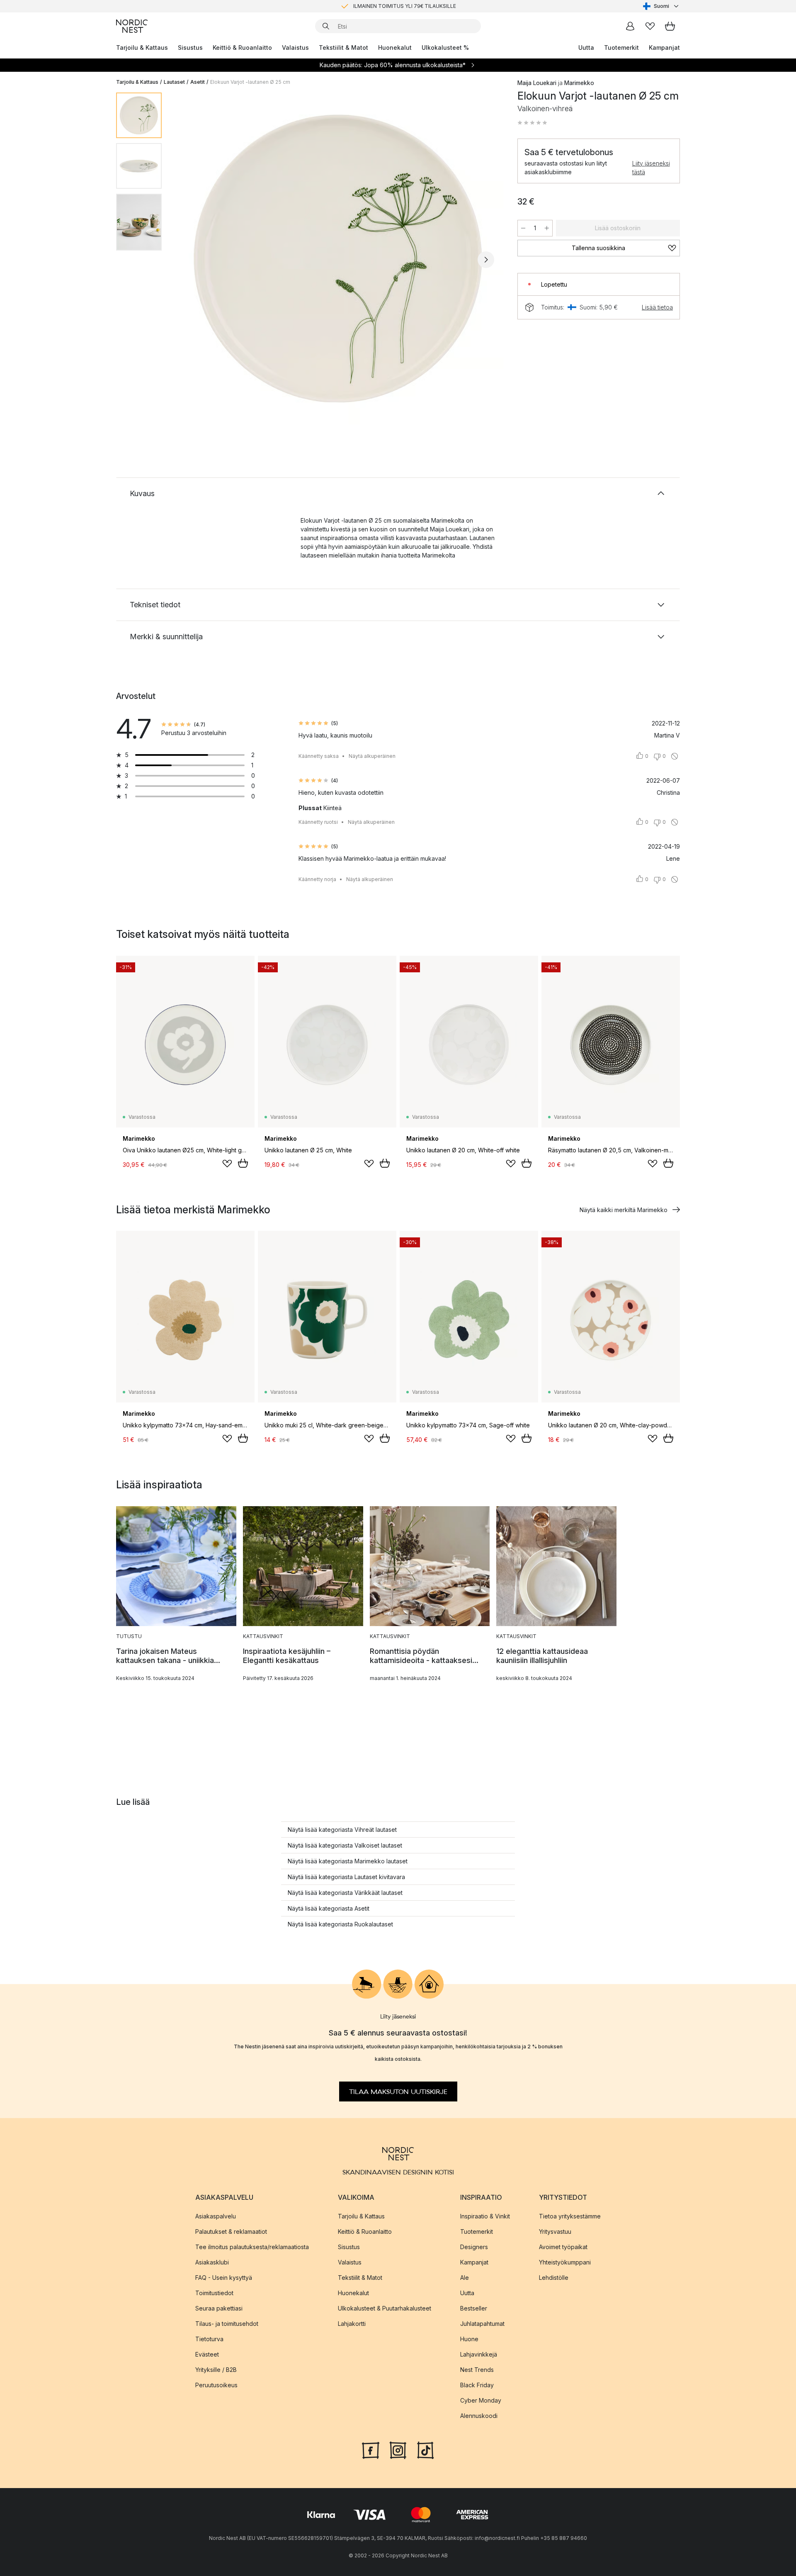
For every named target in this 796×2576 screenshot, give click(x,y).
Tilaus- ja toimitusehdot (227, 2324)
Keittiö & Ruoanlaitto (242, 47)
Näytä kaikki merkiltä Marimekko (624, 1210)
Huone (469, 2339)
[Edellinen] (190, 260)
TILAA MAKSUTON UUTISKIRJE (398, 2092)
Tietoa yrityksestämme (570, 2216)
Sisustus (190, 47)
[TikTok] (425, 2449)
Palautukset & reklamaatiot (231, 2231)
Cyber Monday (481, 2400)
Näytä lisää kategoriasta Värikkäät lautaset (345, 1893)
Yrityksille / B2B (216, 2370)
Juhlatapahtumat (482, 2324)
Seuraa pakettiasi (219, 2308)
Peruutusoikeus (216, 2385)
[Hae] (326, 26)
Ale (465, 2278)
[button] (532, 123)
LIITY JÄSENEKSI (381, 6)
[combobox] (661, 6)
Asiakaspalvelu (216, 2216)
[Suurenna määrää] (547, 228)
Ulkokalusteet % (445, 47)
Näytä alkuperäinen (372, 756)
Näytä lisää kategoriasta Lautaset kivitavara (346, 1877)
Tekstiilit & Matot (343, 47)
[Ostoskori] (670, 26)
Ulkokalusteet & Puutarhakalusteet (385, 2308)
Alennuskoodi (479, 2416)
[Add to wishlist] (227, 1164)
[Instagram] (398, 2449)
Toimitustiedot (214, 2293)
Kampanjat (664, 47)
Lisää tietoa (657, 307)
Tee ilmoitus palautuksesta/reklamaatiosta (252, 2247)
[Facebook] (371, 2449)
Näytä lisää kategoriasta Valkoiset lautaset (345, 1845)
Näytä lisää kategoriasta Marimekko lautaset (348, 1861)
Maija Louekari (537, 83)
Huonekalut (395, 47)
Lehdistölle (554, 2278)
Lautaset (174, 82)
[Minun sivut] (630, 26)
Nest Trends (477, 2370)
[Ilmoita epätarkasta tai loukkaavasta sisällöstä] (675, 756)
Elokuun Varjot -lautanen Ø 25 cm (250, 82)
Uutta (586, 47)
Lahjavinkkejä (479, 2354)
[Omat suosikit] (650, 26)
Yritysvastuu (555, 2231)
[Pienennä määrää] (523, 228)
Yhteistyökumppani (565, 2262)
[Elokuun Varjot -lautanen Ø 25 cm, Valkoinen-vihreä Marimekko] (338, 258)
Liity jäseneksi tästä (651, 168)
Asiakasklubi (212, 2262)
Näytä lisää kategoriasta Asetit (329, 1908)
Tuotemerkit (621, 47)
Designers (474, 2247)
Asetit (198, 82)
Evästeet (207, 2354)
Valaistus (295, 47)
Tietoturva (209, 2339)
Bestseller (474, 2308)
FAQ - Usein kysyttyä (224, 2278)
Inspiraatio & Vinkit (485, 2216)
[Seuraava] (486, 260)
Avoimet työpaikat (563, 2247)
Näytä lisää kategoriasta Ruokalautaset (340, 1924)
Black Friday (477, 2385)
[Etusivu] (132, 26)
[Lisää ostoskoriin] (243, 1163)
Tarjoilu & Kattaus (142, 47)
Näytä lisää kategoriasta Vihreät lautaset (342, 1830)
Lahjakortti (352, 2324)
